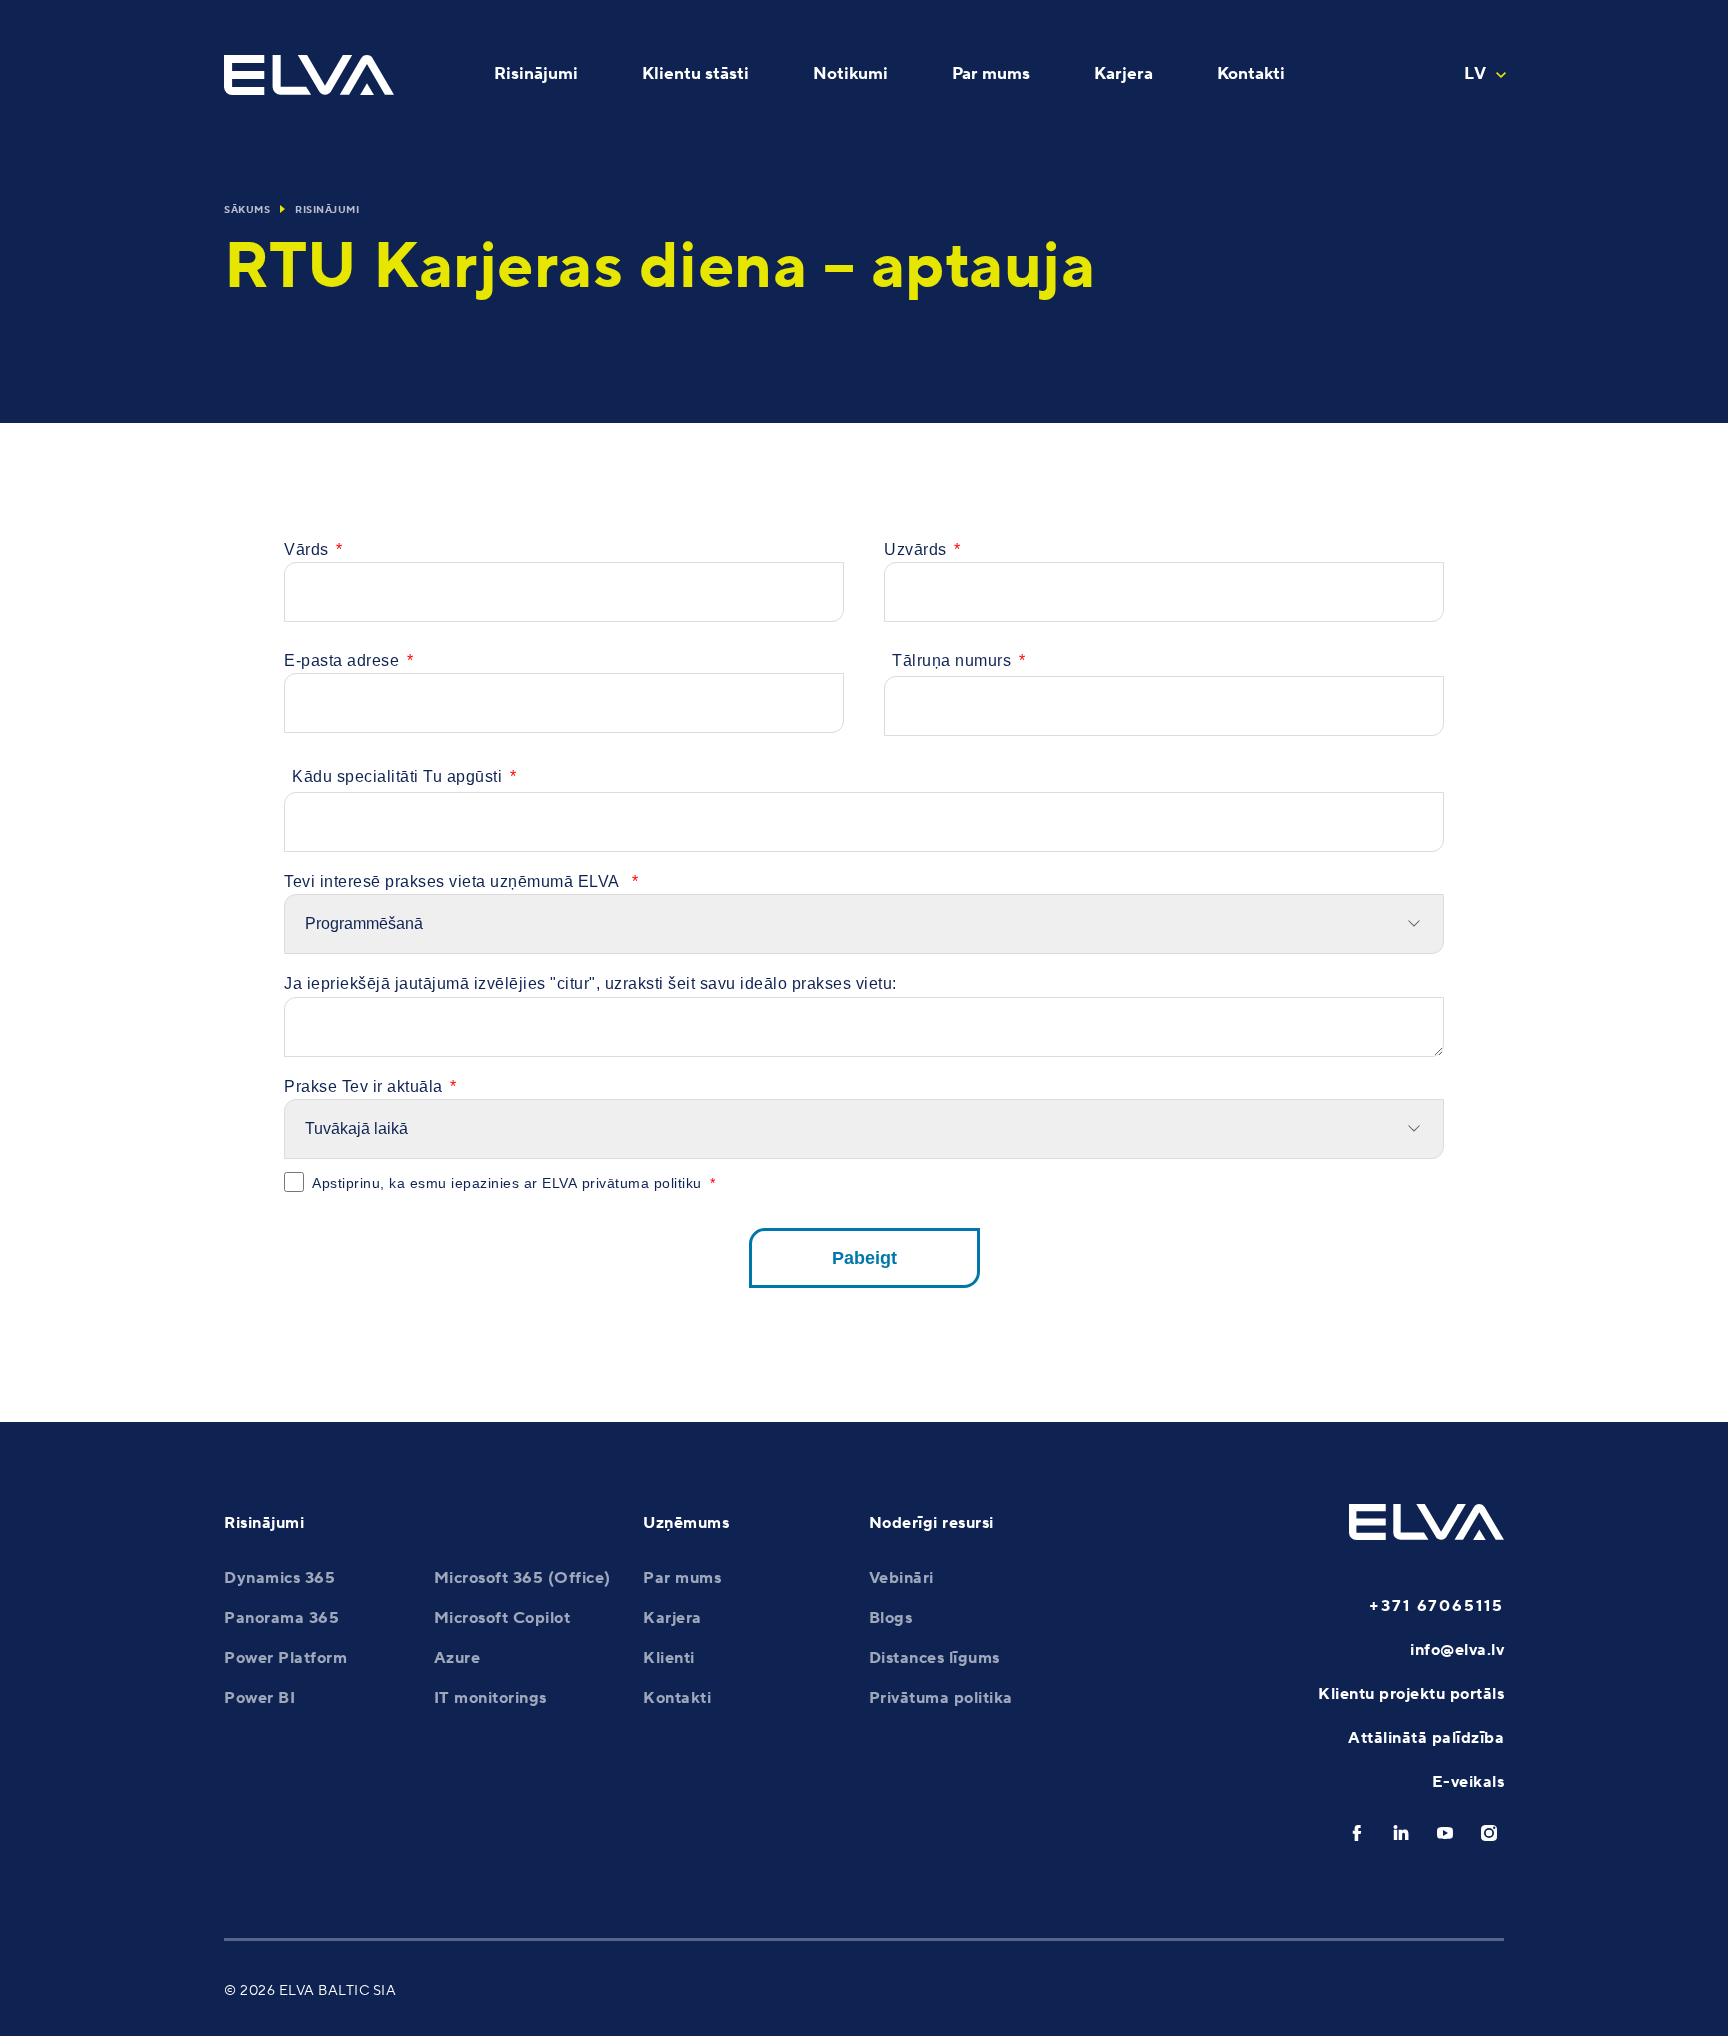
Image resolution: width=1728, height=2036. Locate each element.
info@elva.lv (1457, 1650)
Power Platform (285, 1658)
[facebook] (1357, 1833)
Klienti (669, 1658)
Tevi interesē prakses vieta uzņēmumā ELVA (454, 881)
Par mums (682, 1578)
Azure (457, 1658)
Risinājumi (327, 209)
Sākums (247, 209)
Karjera (672, 1618)
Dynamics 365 (279, 1578)
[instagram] (1489, 1833)
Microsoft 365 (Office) (522, 1578)
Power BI (259, 1698)
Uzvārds (915, 549)
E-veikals (1468, 1782)
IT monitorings (490, 1698)
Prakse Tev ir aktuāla (363, 1086)
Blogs (891, 1618)
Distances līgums (934, 1658)
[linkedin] (1401, 1833)
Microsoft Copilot (502, 1618)
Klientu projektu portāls (1411, 1694)
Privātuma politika (941, 1698)
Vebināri (901, 1578)
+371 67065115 (1436, 1606)
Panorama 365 (281, 1618)
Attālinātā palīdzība (1426, 1738)
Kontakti (677, 1698)
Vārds (306, 549)
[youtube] (1445, 1833)
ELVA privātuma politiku (622, 1183)
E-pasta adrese (341, 660)
